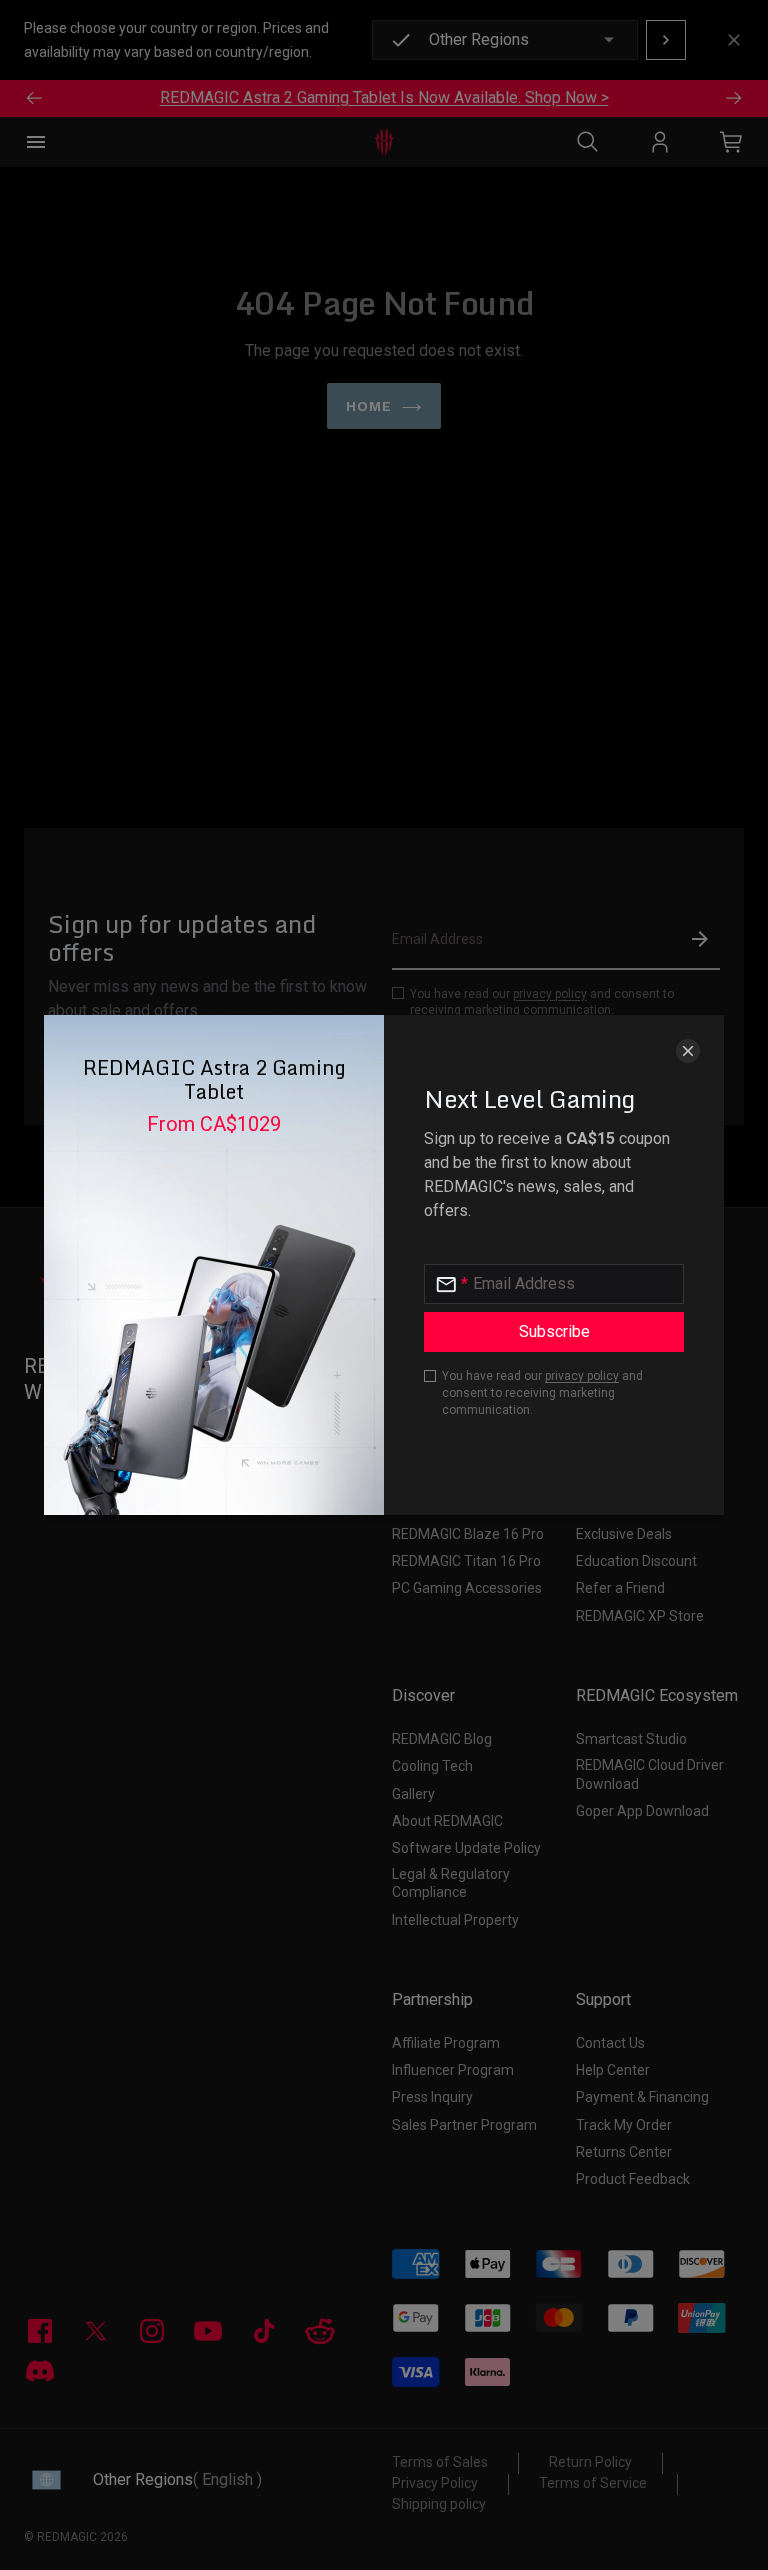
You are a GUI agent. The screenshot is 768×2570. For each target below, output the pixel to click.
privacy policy (582, 1376)
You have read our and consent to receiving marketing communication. (542, 1393)
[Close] (688, 1051)
